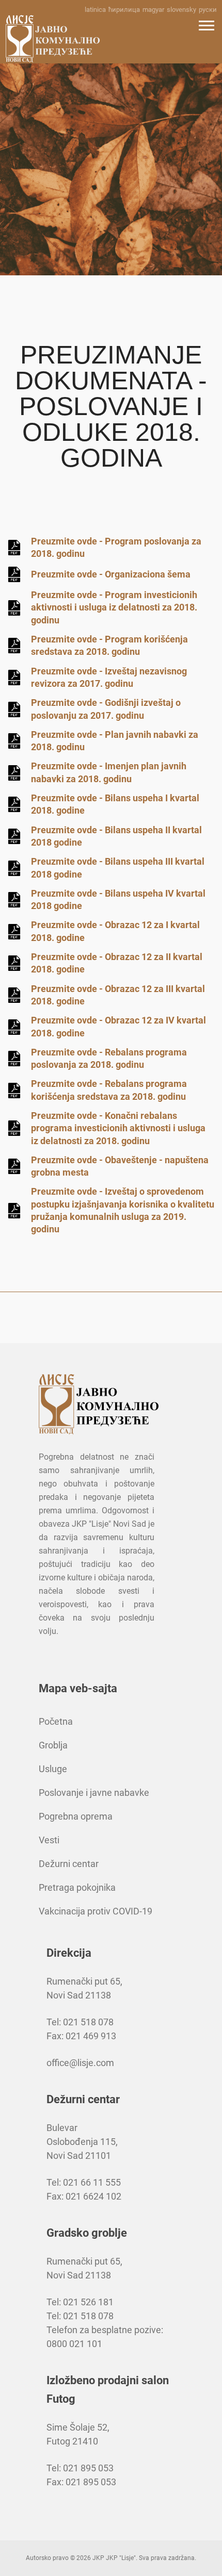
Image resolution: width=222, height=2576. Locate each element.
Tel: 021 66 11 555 (84, 2182)
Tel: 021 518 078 (80, 2022)
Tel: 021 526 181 (80, 2302)
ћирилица (124, 10)
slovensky (181, 10)
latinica (95, 10)
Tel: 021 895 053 (80, 2468)
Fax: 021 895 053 (81, 2482)
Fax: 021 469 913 (81, 2036)
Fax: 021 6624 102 (84, 2196)
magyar (153, 10)
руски (208, 10)
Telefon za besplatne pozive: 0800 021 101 (105, 2337)
